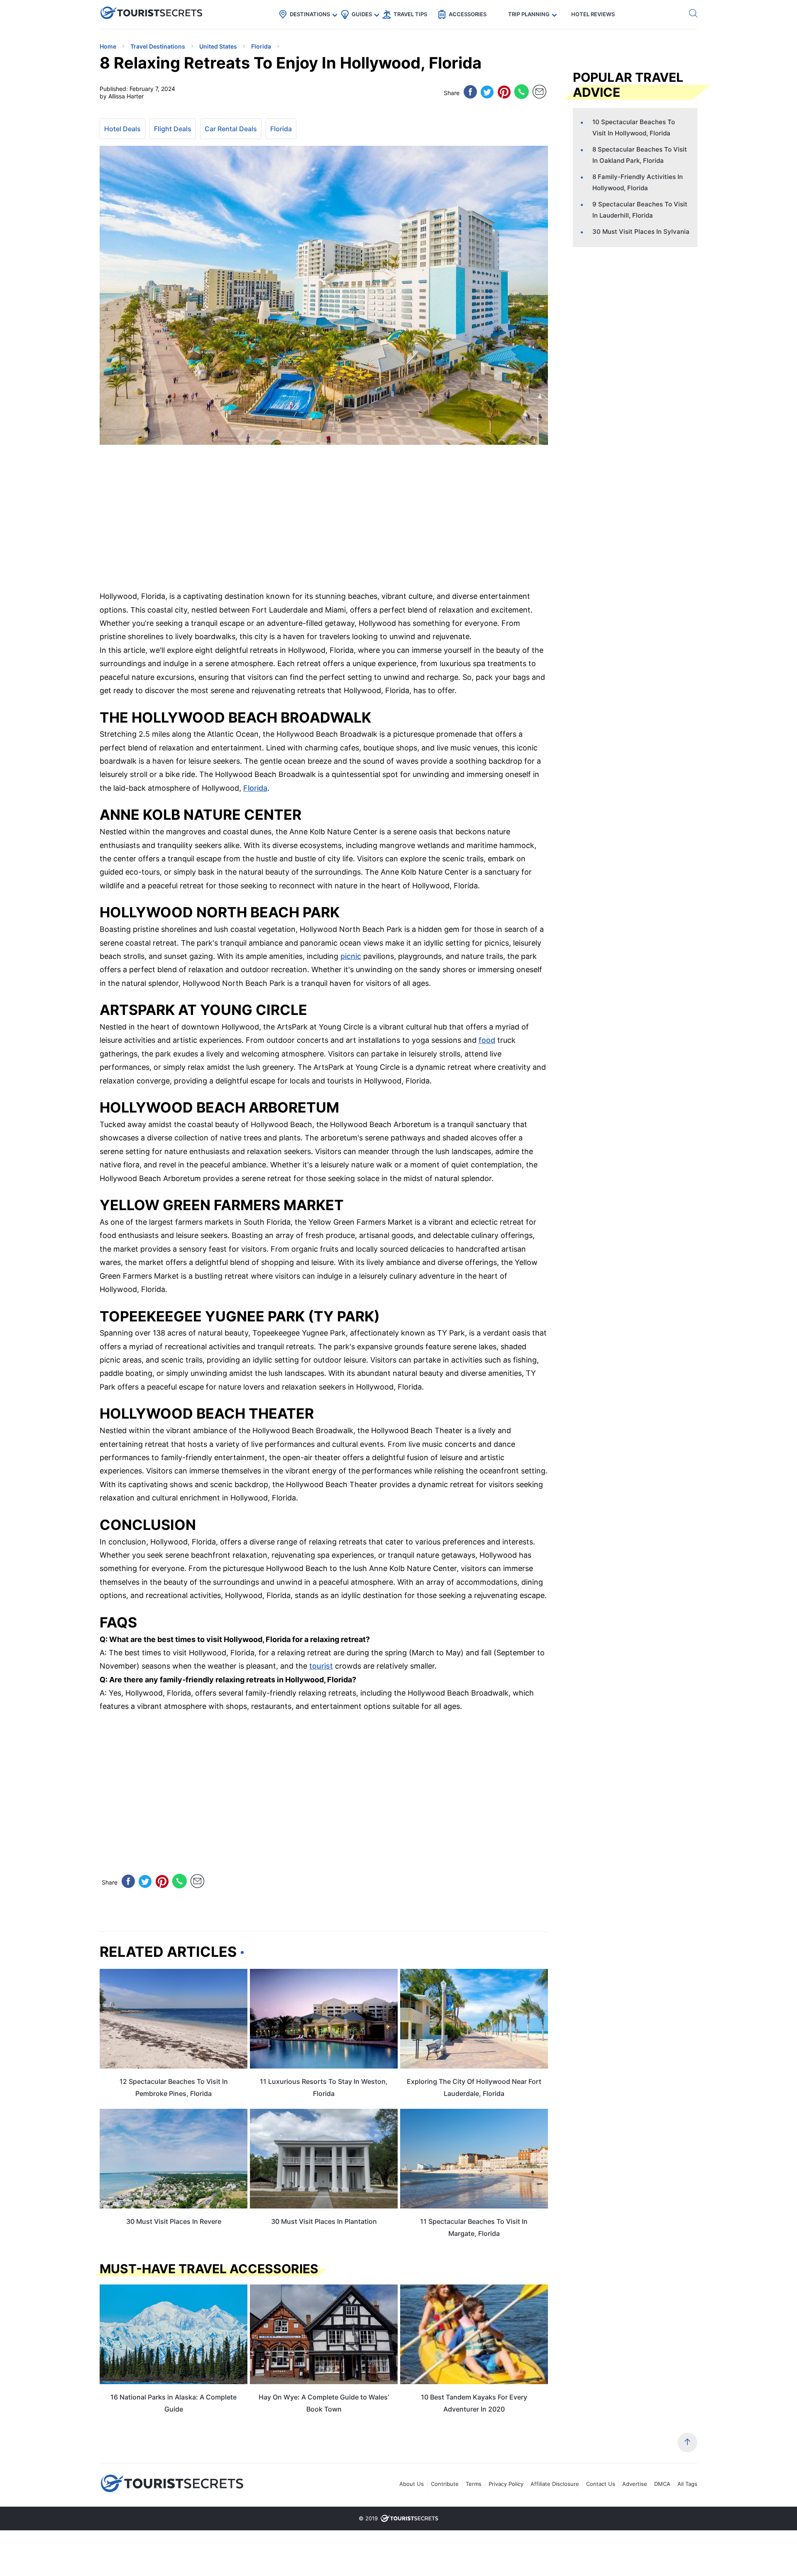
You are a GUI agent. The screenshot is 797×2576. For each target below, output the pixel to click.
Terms (474, 2484)
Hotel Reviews (593, 14)
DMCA (662, 2484)
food (487, 1040)
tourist (321, 1666)
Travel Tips (410, 14)
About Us (412, 2484)
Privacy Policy (506, 2484)
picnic (351, 956)
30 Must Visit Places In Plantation (324, 2221)
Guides (362, 14)
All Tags (687, 2484)
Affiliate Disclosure (555, 2484)
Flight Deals (173, 129)
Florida (281, 129)
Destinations (310, 14)
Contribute (445, 2484)
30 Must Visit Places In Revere (174, 2221)
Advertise (635, 2484)
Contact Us (601, 2484)
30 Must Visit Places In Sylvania (641, 232)
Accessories (468, 14)
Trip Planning (529, 14)
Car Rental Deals (231, 129)
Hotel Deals (122, 129)
